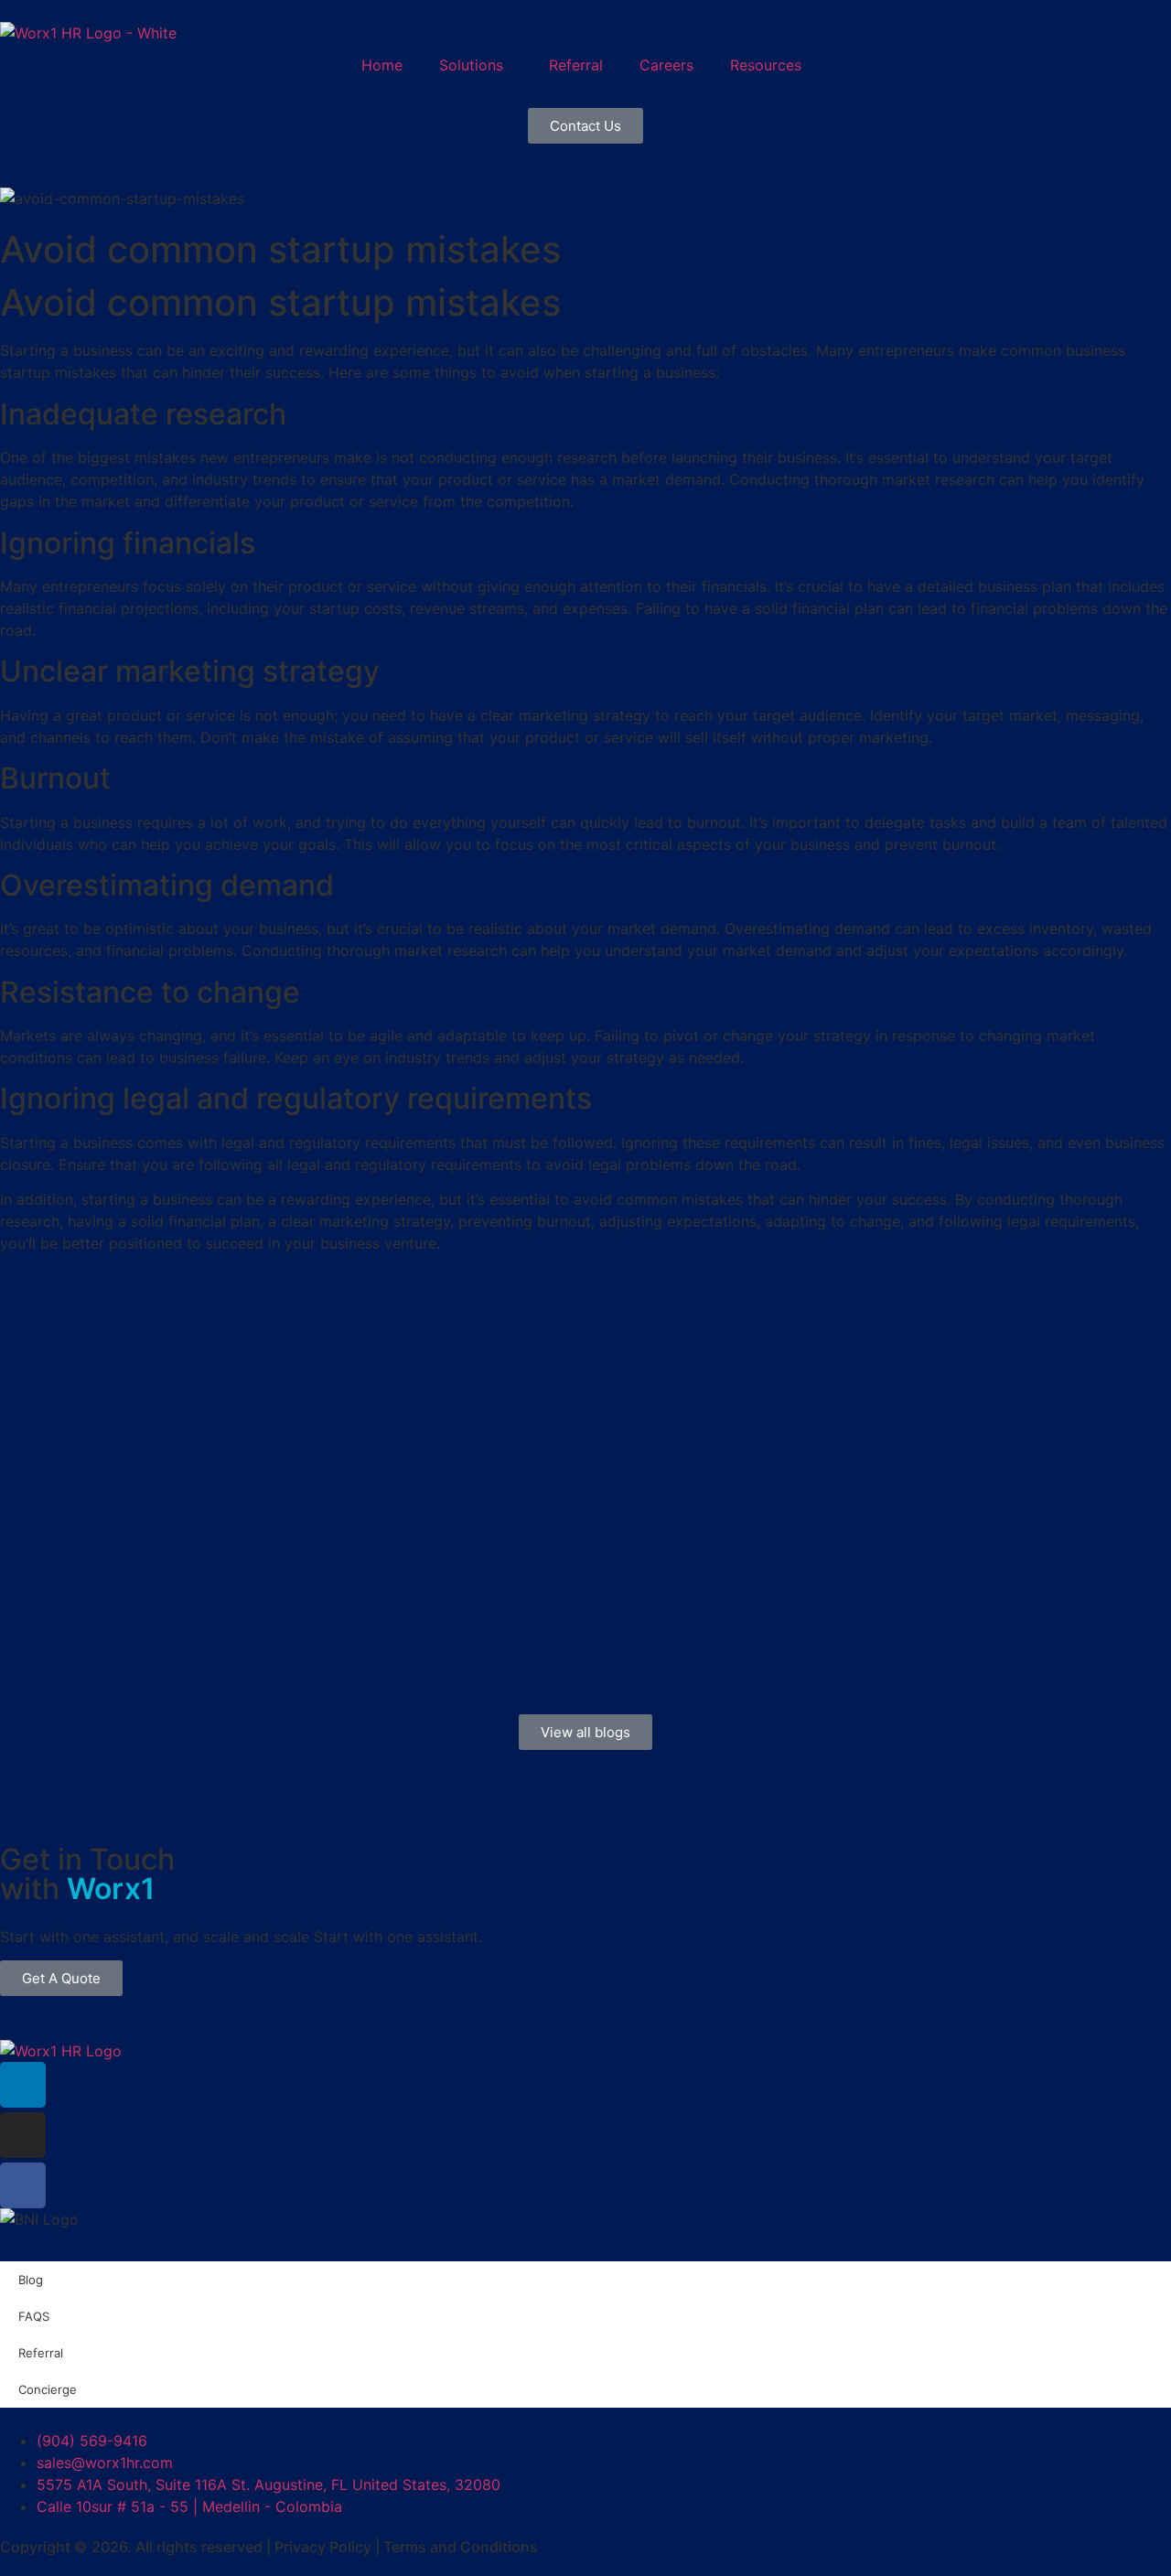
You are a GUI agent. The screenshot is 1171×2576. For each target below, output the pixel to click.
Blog (31, 2280)
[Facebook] (23, 2185)
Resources (766, 65)
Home (382, 65)
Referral (576, 65)
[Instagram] (23, 2135)
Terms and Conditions (461, 2547)
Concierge (48, 2389)
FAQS (34, 2316)
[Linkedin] (23, 2085)
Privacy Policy (323, 2547)
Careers (666, 65)
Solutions (471, 65)
